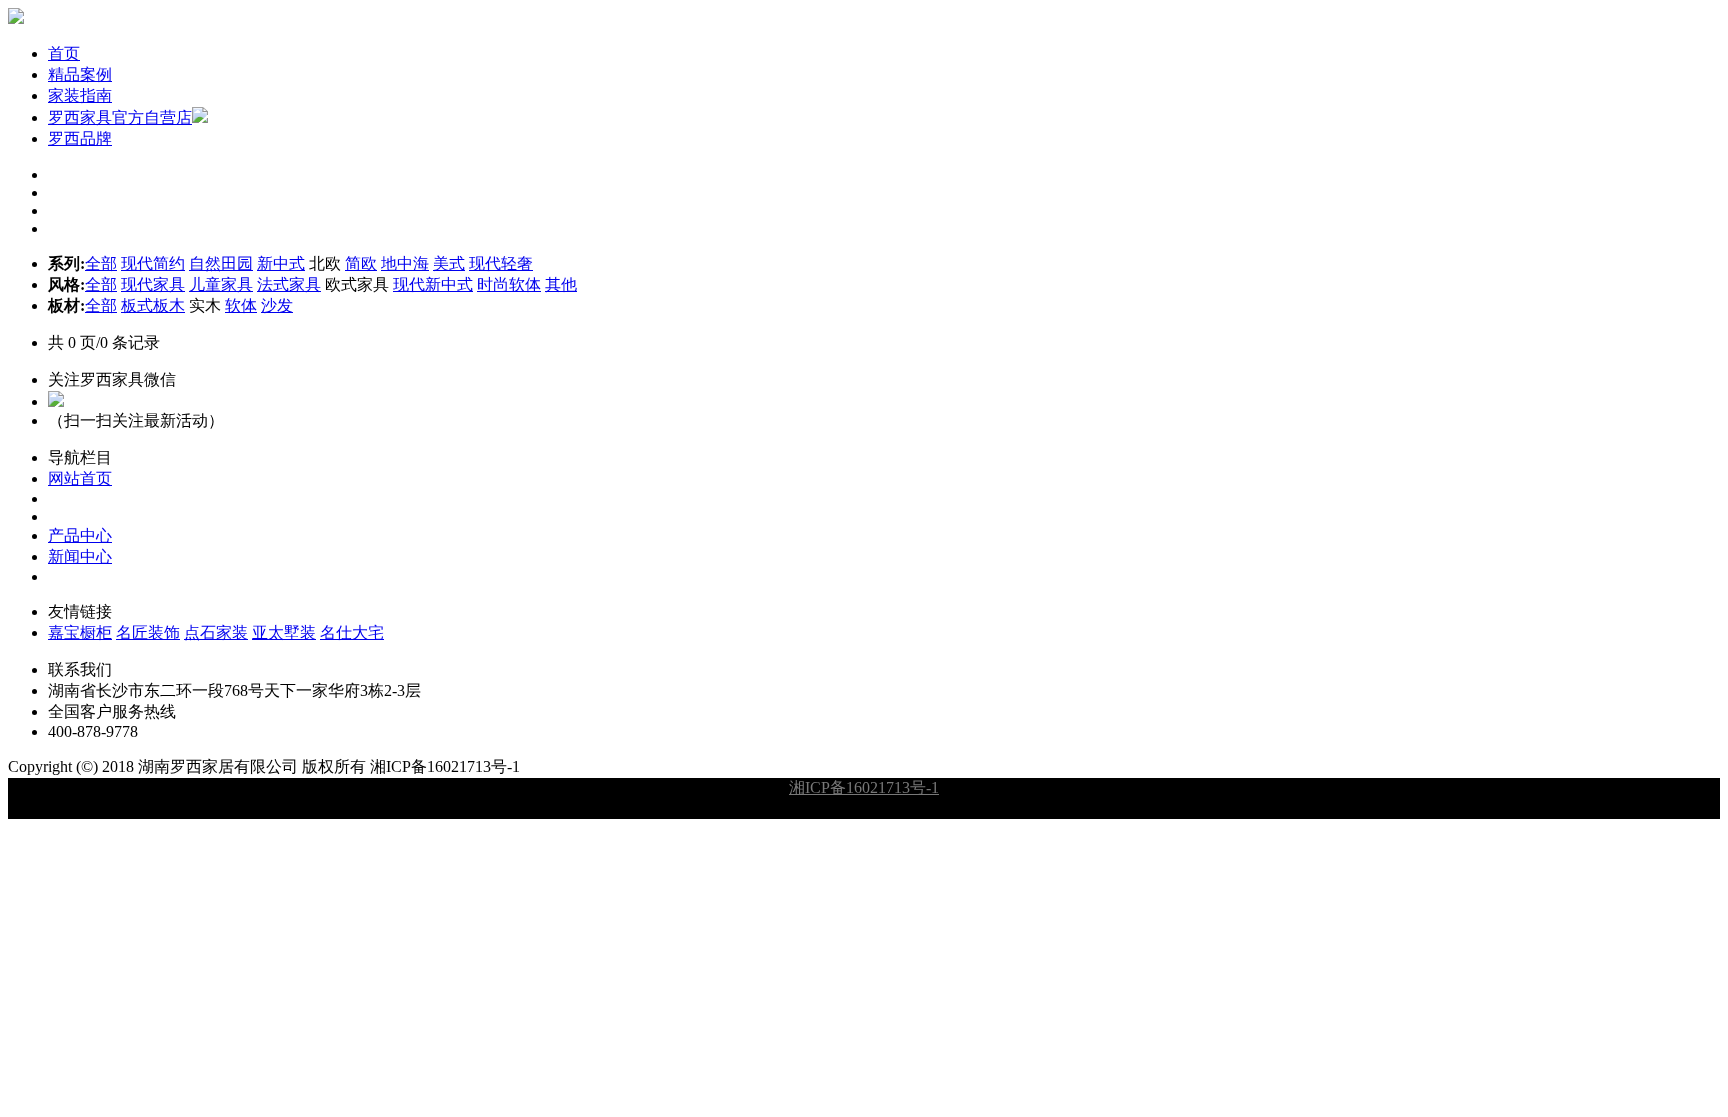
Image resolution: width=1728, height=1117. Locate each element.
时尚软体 (509, 284)
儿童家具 (221, 284)
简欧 (361, 263)
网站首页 (80, 478)
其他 (561, 284)
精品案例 (80, 74)
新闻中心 (80, 556)
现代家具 (153, 284)
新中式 (281, 263)
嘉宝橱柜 (80, 632)
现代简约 (153, 263)
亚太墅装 (284, 632)
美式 (449, 263)
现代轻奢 (501, 263)
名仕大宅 (352, 632)
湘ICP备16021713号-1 (864, 787)
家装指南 (80, 95)
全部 (101, 263)
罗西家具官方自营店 (120, 117)
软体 (241, 305)
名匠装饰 (148, 632)
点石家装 (216, 632)
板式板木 (153, 305)
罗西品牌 (80, 138)
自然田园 (221, 263)
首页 (64, 53)
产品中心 (80, 535)
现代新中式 (433, 284)
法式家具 (289, 284)
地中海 (405, 263)
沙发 (277, 305)
